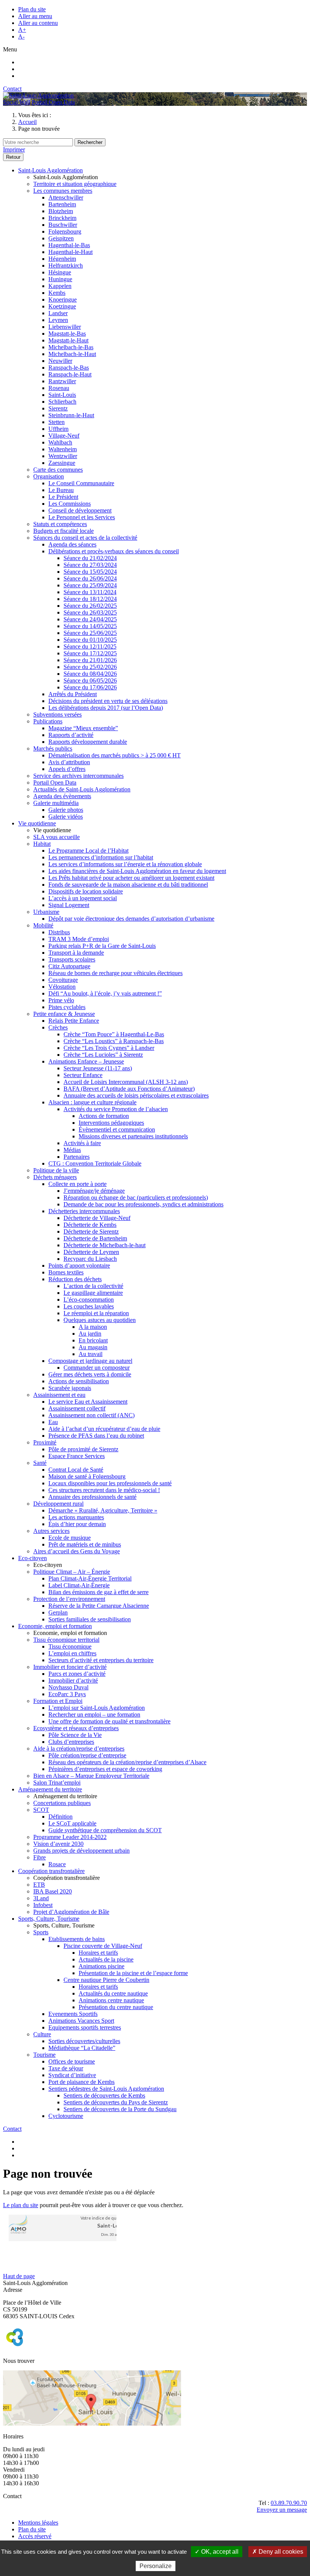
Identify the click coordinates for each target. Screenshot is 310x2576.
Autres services (51, 1531)
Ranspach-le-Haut (70, 374)
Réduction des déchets (75, 1279)
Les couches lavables (89, 1306)
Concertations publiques (62, 1803)
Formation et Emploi (58, 1701)
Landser (58, 313)
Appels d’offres (67, 769)
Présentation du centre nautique (116, 2007)
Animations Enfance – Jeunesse (86, 1061)
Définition (60, 1817)
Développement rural (58, 1504)
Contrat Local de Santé (76, 1470)
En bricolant (93, 1340)
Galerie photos (66, 810)
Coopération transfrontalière (51, 1871)
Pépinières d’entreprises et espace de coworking (105, 1769)
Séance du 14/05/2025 (90, 626)
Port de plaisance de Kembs (81, 2082)
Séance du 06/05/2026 (90, 680)
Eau (53, 1422)
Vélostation (62, 987)
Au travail (91, 1354)
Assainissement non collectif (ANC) (91, 1415)
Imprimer (14, 149)
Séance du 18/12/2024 (90, 599)
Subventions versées (57, 714)
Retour (13, 157)
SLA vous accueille (57, 837)
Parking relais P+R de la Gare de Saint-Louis (102, 946)
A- (21, 36)
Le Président (63, 497)
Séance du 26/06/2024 (90, 578)
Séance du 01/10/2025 (90, 640)
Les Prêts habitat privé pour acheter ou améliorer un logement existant (131, 878)
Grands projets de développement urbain (81, 1851)
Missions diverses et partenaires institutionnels (133, 1136)
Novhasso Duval (68, 1687)
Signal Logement (69, 905)
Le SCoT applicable (72, 1823)
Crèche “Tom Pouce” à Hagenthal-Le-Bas (114, 1034)
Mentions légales (38, 2523)
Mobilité (43, 925)
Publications (48, 721)
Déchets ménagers (55, 1177)
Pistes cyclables (67, 1007)
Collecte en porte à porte (77, 1184)
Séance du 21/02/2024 (90, 558)
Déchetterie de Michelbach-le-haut (105, 1245)
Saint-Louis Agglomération (50, 170)
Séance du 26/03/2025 (90, 612)
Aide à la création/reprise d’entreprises (79, 1749)
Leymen (58, 320)
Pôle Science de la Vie (75, 1735)
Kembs (57, 293)
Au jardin (90, 1334)
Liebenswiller (65, 327)
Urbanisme (46, 912)
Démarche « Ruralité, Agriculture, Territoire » (103, 1510)
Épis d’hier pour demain (77, 1524)
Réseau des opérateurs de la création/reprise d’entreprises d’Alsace (127, 1762)
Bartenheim (62, 204)
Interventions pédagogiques (111, 1123)
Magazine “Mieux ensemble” (83, 728)
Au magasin (93, 1347)
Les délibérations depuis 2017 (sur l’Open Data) (106, 708)
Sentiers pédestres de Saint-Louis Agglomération (106, 2089)
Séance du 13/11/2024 (90, 592)
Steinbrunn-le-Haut (71, 415)
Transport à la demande (76, 953)
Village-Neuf (64, 436)
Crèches (58, 1027)
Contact (12, 89)
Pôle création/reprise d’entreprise (87, 1755)
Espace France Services (77, 1456)
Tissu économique (70, 1646)
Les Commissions (70, 504)
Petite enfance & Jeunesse (64, 1014)
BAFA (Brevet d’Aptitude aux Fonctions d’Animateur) (129, 1089)
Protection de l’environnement (69, 1599)
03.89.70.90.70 (289, 2503)
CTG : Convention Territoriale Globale (95, 1163)
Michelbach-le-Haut (72, 354)
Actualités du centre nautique (113, 1993)
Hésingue (60, 272)
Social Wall (17, 102)
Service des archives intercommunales (78, 776)
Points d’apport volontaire (79, 1266)
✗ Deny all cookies (278, 2552)
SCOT (41, 1810)
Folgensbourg (65, 231)
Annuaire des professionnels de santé (92, 1497)
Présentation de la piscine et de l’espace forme (133, 1973)
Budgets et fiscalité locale (64, 531)
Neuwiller (60, 361)
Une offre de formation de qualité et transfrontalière (109, 1721)
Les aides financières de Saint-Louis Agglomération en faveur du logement (137, 871)
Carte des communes (58, 470)
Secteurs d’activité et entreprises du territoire (101, 1660)
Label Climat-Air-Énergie (79, 1585)
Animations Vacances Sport (81, 2021)
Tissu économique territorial (66, 1640)
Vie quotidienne (37, 823)
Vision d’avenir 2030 (58, 1844)
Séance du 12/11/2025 (90, 646)
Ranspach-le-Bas (69, 368)
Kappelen (60, 286)
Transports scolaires (72, 959)
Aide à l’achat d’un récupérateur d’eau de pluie (104, 1429)
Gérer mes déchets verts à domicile (90, 1374)
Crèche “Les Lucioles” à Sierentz (103, 1055)
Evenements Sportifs (73, 2014)
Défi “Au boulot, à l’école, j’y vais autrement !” (105, 993)
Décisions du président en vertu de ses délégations (108, 701)
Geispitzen (61, 238)
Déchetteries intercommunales (84, 1211)
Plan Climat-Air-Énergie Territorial (90, 1578)
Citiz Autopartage (69, 966)
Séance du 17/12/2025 (90, 653)
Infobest (43, 1905)
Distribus (59, 932)
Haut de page (19, 2276)
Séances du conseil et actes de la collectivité (85, 538)
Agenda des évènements (62, 796)
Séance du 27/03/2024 (90, 565)
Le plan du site (21, 2205)
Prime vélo (61, 1000)
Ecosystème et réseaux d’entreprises (76, 1728)
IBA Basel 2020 (53, 1891)
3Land (41, 1898)
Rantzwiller (62, 381)
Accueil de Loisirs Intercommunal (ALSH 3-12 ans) (126, 1082)
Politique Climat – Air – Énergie (72, 1572)
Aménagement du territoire (50, 1789)
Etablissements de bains (77, 1939)
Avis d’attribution (69, 762)
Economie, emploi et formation (55, 1626)
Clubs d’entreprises (71, 1742)
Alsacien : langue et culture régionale (92, 1102)
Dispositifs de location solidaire (86, 891)
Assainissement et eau (59, 1395)
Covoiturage (63, 980)
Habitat (42, 844)
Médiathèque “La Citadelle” (82, 2048)
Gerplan (58, 1612)
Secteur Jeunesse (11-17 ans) (98, 1068)
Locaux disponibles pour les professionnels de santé (110, 1483)
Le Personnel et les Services (82, 517)
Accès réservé (35, 2536)
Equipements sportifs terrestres (85, 2027)
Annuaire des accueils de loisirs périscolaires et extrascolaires (136, 1095)
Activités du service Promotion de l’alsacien (116, 1109)
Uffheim (58, 429)
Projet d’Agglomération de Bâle (71, 1912)
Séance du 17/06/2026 (90, 687)
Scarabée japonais (70, 1388)
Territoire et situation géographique (75, 184)
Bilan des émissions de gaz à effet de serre (98, 1592)
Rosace (57, 1864)
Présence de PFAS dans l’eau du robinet (96, 1436)
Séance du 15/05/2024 (90, 572)
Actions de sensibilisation (79, 1381)
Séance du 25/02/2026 (90, 667)
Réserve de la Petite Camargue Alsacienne (99, 1606)
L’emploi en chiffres (72, 1653)
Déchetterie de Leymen (91, 1252)
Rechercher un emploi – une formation (94, 1714)
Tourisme (44, 2055)
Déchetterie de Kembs (90, 1225)
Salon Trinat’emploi (57, 1783)
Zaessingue (62, 463)
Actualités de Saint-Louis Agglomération (82, 789)
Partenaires (77, 1157)
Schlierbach (62, 402)
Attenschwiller (66, 197)
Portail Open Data (53, 102)
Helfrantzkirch (66, 265)
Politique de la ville (56, 1170)
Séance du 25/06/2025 (90, 633)
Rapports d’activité (71, 735)
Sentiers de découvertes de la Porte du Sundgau (120, 2109)
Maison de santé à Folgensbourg (87, 1476)
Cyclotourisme (66, 2116)
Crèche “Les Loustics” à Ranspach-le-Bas (114, 1041)
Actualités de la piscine (106, 1959)
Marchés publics (53, 748)
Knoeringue (63, 300)
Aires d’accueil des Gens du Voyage (77, 1551)
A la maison (93, 1327)
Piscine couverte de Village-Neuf (103, 1946)
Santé (40, 1463)
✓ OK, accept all (217, 2552)
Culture (42, 2034)
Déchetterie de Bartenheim (95, 1238)
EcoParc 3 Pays (67, 1694)
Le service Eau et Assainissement (88, 1402)
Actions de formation (104, 1116)
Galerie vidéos (66, 817)
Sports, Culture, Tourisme (49, 1919)
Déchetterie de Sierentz (91, 1231)
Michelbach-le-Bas (71, 347)
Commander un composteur (97, 1368)
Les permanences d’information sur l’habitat (101, 857)
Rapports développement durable (88, 742)
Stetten (57, 422)
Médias (72, 1150)
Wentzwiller (63, 456)
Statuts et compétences (60, 524)
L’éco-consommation (89, 1300)
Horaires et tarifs (98, 1953)
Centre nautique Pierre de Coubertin (106, 1980)
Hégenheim (62, 259)
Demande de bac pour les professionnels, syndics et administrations (143, 1204)
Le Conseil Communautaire (81, 483)
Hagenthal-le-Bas (69, 245)
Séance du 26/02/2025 (90, 606)
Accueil (27, 122)
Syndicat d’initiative (72, 2075)
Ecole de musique (70, 1538)
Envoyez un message (282, 2510)
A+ (22, 30)
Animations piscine (102, 1966)
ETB (39, 1885)
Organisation (49, 476)
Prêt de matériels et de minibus (85, 1544)
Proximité (45, 1442)
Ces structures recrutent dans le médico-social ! (104, 1490)
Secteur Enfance (83, 1075)
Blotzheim (61, 211)
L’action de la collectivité (93, 1286)
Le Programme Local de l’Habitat (88, 851)
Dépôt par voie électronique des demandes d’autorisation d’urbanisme (131, 919)
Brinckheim (62, 218)
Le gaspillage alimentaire (93, 1293)
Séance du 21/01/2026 (90, 660)
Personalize (156, 2566)
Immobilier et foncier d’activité (70, 1667)
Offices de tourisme (72, 2061)
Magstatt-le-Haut (68, 340)
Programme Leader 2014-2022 (70, 1837)
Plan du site (32, 9)
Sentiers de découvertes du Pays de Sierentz (116, 2102)
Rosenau (59, 388)
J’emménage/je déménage (94, 1191)
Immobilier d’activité (73, 1680)
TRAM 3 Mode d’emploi (79, 939)
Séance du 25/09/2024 (90, 585)
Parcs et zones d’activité (77, 1674)
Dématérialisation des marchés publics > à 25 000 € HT (115, 755)
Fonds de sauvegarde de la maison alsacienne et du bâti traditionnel (128, 885)
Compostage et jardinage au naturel (90, 1361)
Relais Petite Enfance (74, 1021)
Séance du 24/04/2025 (90, 619)
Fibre (40, 1857)
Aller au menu (35, 16)
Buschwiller (63, 225)
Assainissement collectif (77, 1408)
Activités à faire (82, 1143)
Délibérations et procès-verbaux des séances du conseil (114, 551)
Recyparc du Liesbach (90, 1259)
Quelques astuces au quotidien (100, 1320)
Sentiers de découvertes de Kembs (104, 2095)
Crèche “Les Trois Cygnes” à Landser (109, 1048)
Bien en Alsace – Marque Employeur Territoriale (91, 1776)
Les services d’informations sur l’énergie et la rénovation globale (125, 864)
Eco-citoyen (33, 1558)
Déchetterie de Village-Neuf (97, 1218)
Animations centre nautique (111, 2000)
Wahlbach (60, 442)
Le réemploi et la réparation (96, 1313)
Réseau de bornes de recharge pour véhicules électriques (115, 973)
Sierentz (58, 408)
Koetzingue (62, 306)
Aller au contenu (38, 23)
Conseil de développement (80, 510)
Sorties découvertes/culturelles (84, 2041)
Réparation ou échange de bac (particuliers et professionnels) (136, 1197)
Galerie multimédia (56, 803)
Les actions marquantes (76, 1517)
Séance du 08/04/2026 (90, 674)
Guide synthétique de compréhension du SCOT (105, 1830)
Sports (41, 1932)
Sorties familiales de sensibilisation (90, 1619)
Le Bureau (61, 490)
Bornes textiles (66, 1272)
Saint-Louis (62, 395)
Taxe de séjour (66, 2068)
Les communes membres (63, 191)
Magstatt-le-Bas (67, 334)
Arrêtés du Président (73, 694)
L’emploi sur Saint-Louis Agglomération (97, 1708)
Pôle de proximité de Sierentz (83, 1449)
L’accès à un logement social (83, 898)
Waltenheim (63, 449)
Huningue (60, 279)
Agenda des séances (72, 544)
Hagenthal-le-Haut (71, 252)
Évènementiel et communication (117, 1129)
